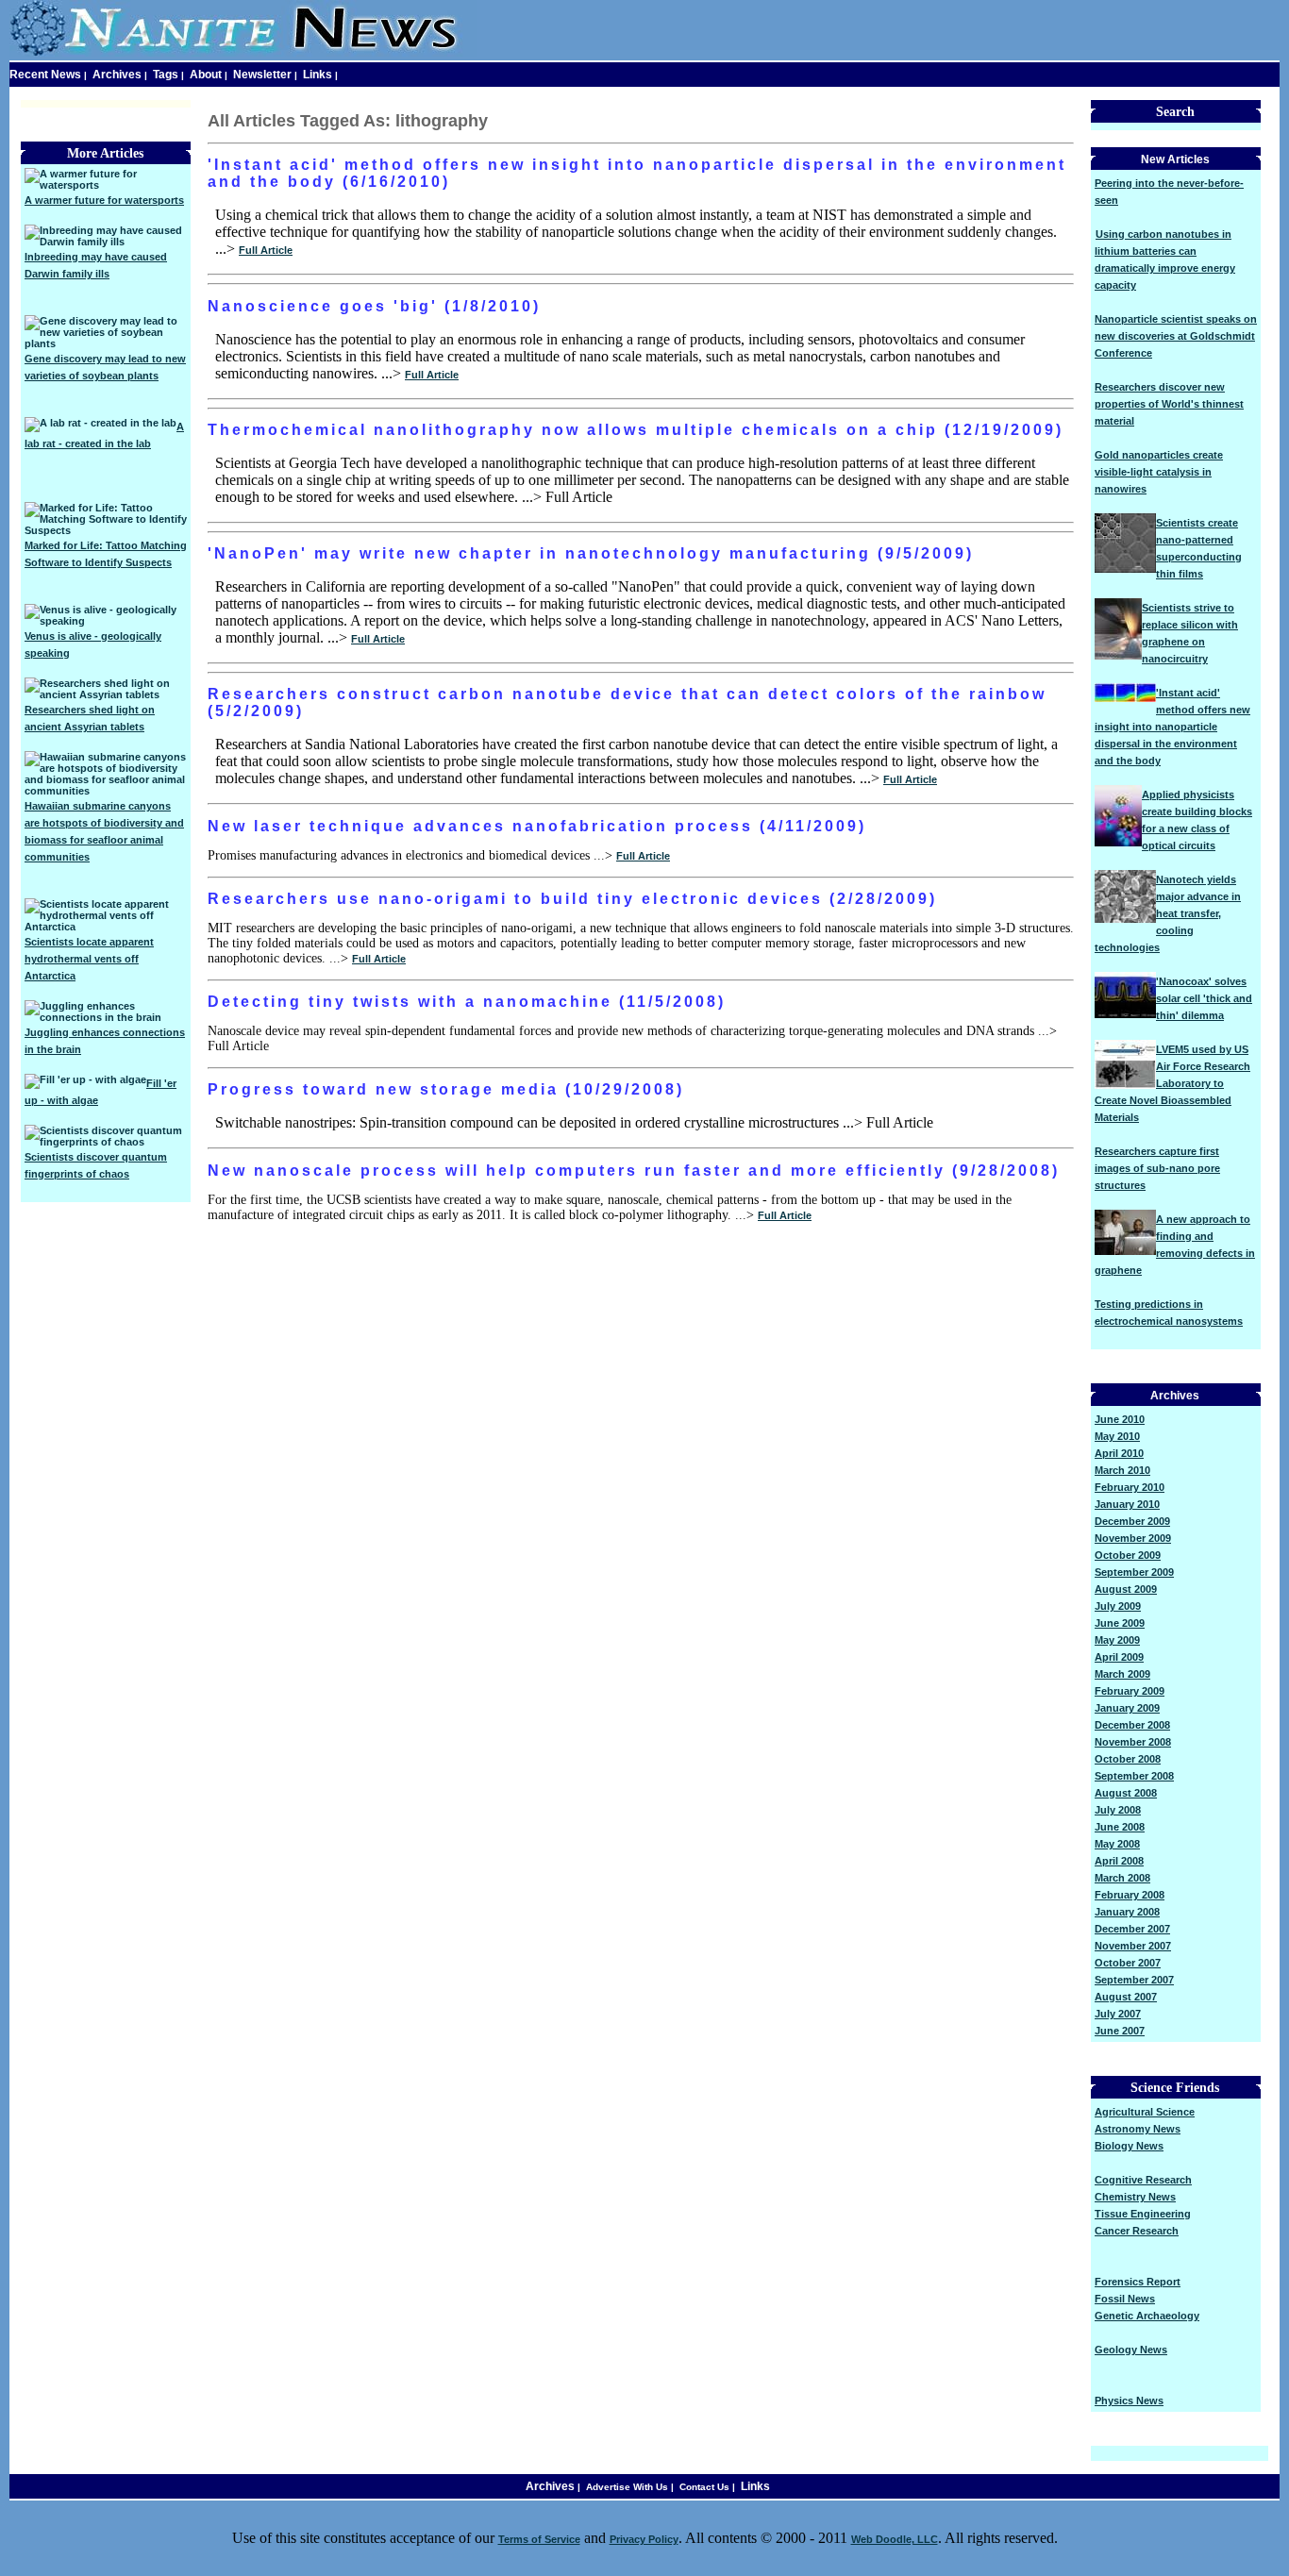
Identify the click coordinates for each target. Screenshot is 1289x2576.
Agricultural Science (1145, 2112)
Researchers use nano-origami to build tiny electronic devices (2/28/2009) (572, 899)
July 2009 (1118, 1606)
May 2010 (1117, 1436)
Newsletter (262, 75)
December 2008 (1132, 1725)
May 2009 (1117, 1640)
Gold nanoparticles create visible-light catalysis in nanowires (1159, 472)
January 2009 (1127, 1708)
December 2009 (1132, 1521)
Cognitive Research (1143, 2180)
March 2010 (1122, 1470)
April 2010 (1119, 1453)
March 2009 (1122, 1674)
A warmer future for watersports (104, 200)
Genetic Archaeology (1147, 2316)
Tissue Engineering (1143, 2214)
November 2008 (1133, 1742)
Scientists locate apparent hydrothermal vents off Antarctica (89, 959)
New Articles (1175, 159)
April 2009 (1119, 1657)
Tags (166, 75)
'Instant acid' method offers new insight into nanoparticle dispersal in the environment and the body (1172, 727)
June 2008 (1120, 1827)
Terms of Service (539, 2539)
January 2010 (1127, 1504)
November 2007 (1133, 1946)
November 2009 (1133, 1538)
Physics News (1129, 2400)
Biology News (1129, 2146)
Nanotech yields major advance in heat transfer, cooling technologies (1168, 913)
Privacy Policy (644, 2539)
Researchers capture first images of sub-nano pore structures (1157, 1168)
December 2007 (1132, 1929)
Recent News (45, 75)
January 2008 (1127, 1912)
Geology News (1131, 2350)
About (206, 75)
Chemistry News (1135, 2197)
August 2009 (1126, 1589)
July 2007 (1118, 2014)
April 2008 (1119, 1861)
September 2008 (1134, 1776)
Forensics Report (1138, 2282)
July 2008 (1118, 1810)
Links (318, 75)
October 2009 (1128, 1555)
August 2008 (1126, 1793)
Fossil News (1125, 2299)
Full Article (266, 250)
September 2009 (1134, 1572)
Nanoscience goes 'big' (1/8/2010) (374, 306)
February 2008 (1130, 1895)
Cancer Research (1137, 2231)
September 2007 (1134, 1980)
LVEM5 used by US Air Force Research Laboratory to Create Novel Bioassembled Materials (1172, 1083)
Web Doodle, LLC (895, 2539)
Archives (117, 75)
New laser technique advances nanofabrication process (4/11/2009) (537, 826)
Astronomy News (1138, 2129)
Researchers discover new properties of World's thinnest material (1169, 404)
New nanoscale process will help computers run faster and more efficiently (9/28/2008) (634, 1171)
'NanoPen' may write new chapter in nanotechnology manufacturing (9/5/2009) (591, 553)
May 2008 (1117, 1844)
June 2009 (1120, 1623)
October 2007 (1128, 1963)
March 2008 (1122, 1878)
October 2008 (1128, 1759)
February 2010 (1130, 1487)
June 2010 (1120, 1419)
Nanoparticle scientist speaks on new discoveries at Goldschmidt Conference (1176, 336)
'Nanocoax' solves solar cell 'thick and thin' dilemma (1204, 998)
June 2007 (1120, 2031)
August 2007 (1126, 1997)
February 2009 (1130, 1691)
